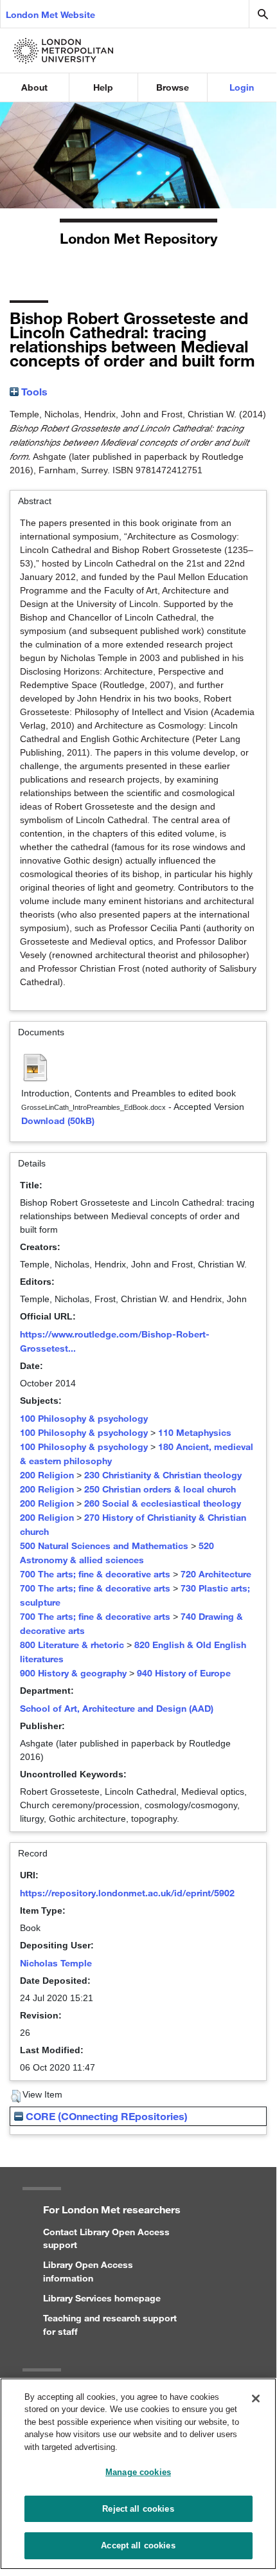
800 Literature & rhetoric (72, 1645)
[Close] (256, 2399)
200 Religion (47, 1475)
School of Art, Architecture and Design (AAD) (117, 1708)
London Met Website (50, 14)
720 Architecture (216, 1574)
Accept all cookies (138, 2545)
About (34, 87)
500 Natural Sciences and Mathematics (104, 1546)
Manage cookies (138, 2472)
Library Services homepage (102, 2298)
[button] (16, 2096)
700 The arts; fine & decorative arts (95, 1574)
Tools (33, 391)
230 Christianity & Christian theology (163, 1475)
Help (103, 87)
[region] (138, 2474)
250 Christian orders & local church (160, 1489)
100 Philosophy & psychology (84, 1418)
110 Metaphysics (195, 1432)
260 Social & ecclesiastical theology (163, 1503)
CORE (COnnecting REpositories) (105, 2116)
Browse (173, 87)
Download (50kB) (58, 1120)
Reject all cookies (138, 2509)
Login (242, 87)
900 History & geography (73, 1673)
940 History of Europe (184, 1673)
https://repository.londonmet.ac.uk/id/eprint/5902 (127, 1893)
